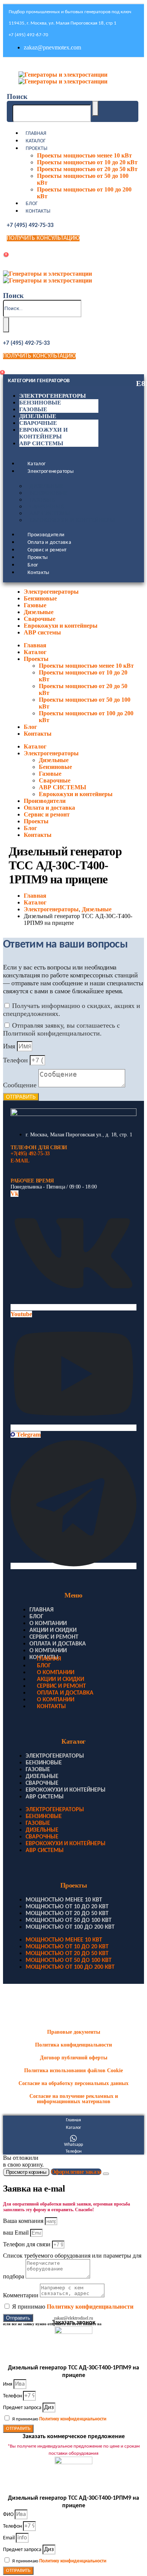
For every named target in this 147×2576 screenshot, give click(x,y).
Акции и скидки (53, 1630)
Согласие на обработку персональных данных (73, 2083)
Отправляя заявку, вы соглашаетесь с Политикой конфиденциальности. (61, 1029)
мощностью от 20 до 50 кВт (67, 1914)
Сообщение (21, 1085)
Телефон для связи (28, 2244)
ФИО (9, 2515)
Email (9, 2538)
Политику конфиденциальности (90, 2307)
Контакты (38, 211)
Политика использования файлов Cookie (73, 2071)
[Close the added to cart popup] (106, 2174)
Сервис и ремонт (47, 550)
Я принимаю (73, 2307)
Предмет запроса (23, 2408)
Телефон (16, 1060)
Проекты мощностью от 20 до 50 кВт (87, 169)
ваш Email (17, 2233)
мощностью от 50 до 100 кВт (69, 1920)
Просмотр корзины (26, 2172)
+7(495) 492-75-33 (30, 1154)
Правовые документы (74, 2032)
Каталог (36, 141)
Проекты (37, 149)
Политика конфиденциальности (73, 2045)
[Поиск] (95, 108)
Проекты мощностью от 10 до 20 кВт (87, 162)
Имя (10, 1046)
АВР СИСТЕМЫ (50, 513)
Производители (46, 535)
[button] (17, 96)
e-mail (20, 1161)
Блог (32, 204)
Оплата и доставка (49, 543)
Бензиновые (40, 403)
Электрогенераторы (53, 396)
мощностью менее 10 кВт (64, 1900)
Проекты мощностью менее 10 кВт (84, 155)
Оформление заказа (76, 2172)
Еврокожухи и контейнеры (72, 520)
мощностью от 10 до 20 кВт (67, 1907)
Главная (36, 134)
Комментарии (21, 2295)
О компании (48, 1624)
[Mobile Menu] (9, 66)
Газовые (33, 409)
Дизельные (38, 416)
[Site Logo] (63, 78)
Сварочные (38, 423)
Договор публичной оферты (74, 2058)
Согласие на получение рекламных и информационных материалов (74, 2099)
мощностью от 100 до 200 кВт (70, 1927)
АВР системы (41, 443)
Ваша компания (24, 2221)
